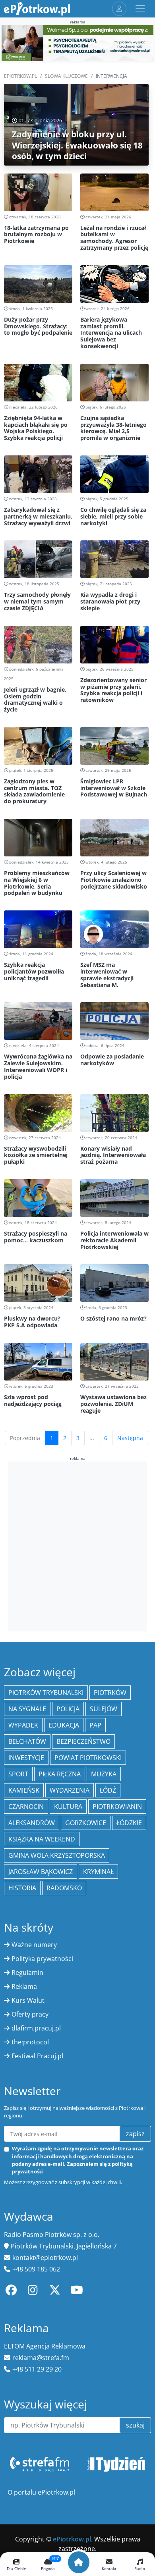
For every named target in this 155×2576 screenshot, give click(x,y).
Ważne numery (34, 1945)
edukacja (64, 1725)
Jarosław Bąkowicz (41, 1872)
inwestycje (26, 1758)
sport (18, 1774)
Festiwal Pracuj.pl (37, 2056)
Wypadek (23, 1725)
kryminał (98, 1872)
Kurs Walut (28, 2000)
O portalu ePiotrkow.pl (41, 2492)
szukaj (135, 2425)
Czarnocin (26, 1807)
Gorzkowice (86, 1823)
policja (68, 1709)
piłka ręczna (60, 1774)
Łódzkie (129, 1823)
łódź (108, 1790)
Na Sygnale (27, 1709)
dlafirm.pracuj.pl (36, 2028)
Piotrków (110, 1693)
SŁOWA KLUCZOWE (66, 76)
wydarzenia (70, 1790)
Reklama (24, 1986)
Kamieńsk (24, 1790)
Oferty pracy (30, 2014)
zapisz (135, 2134)
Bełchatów (27, 1741)
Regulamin (27, 1972)
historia (22, 1888)
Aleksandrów (32, 1823)
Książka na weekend (42, 1839)
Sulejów (104, 1709)
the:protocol (30, 2042)
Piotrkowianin (117, 1807)
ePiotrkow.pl (20, 76)
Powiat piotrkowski (88, 1758)
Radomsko (64, 1888)
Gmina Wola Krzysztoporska (57, 1855)
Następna (130, 1438)
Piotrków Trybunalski (46, 1693)
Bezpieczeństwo (83, 1741)
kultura (68, 1807)
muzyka (104, 1774)
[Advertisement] (77, 1545)
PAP (95, 1725)
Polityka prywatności (42, 1959)
